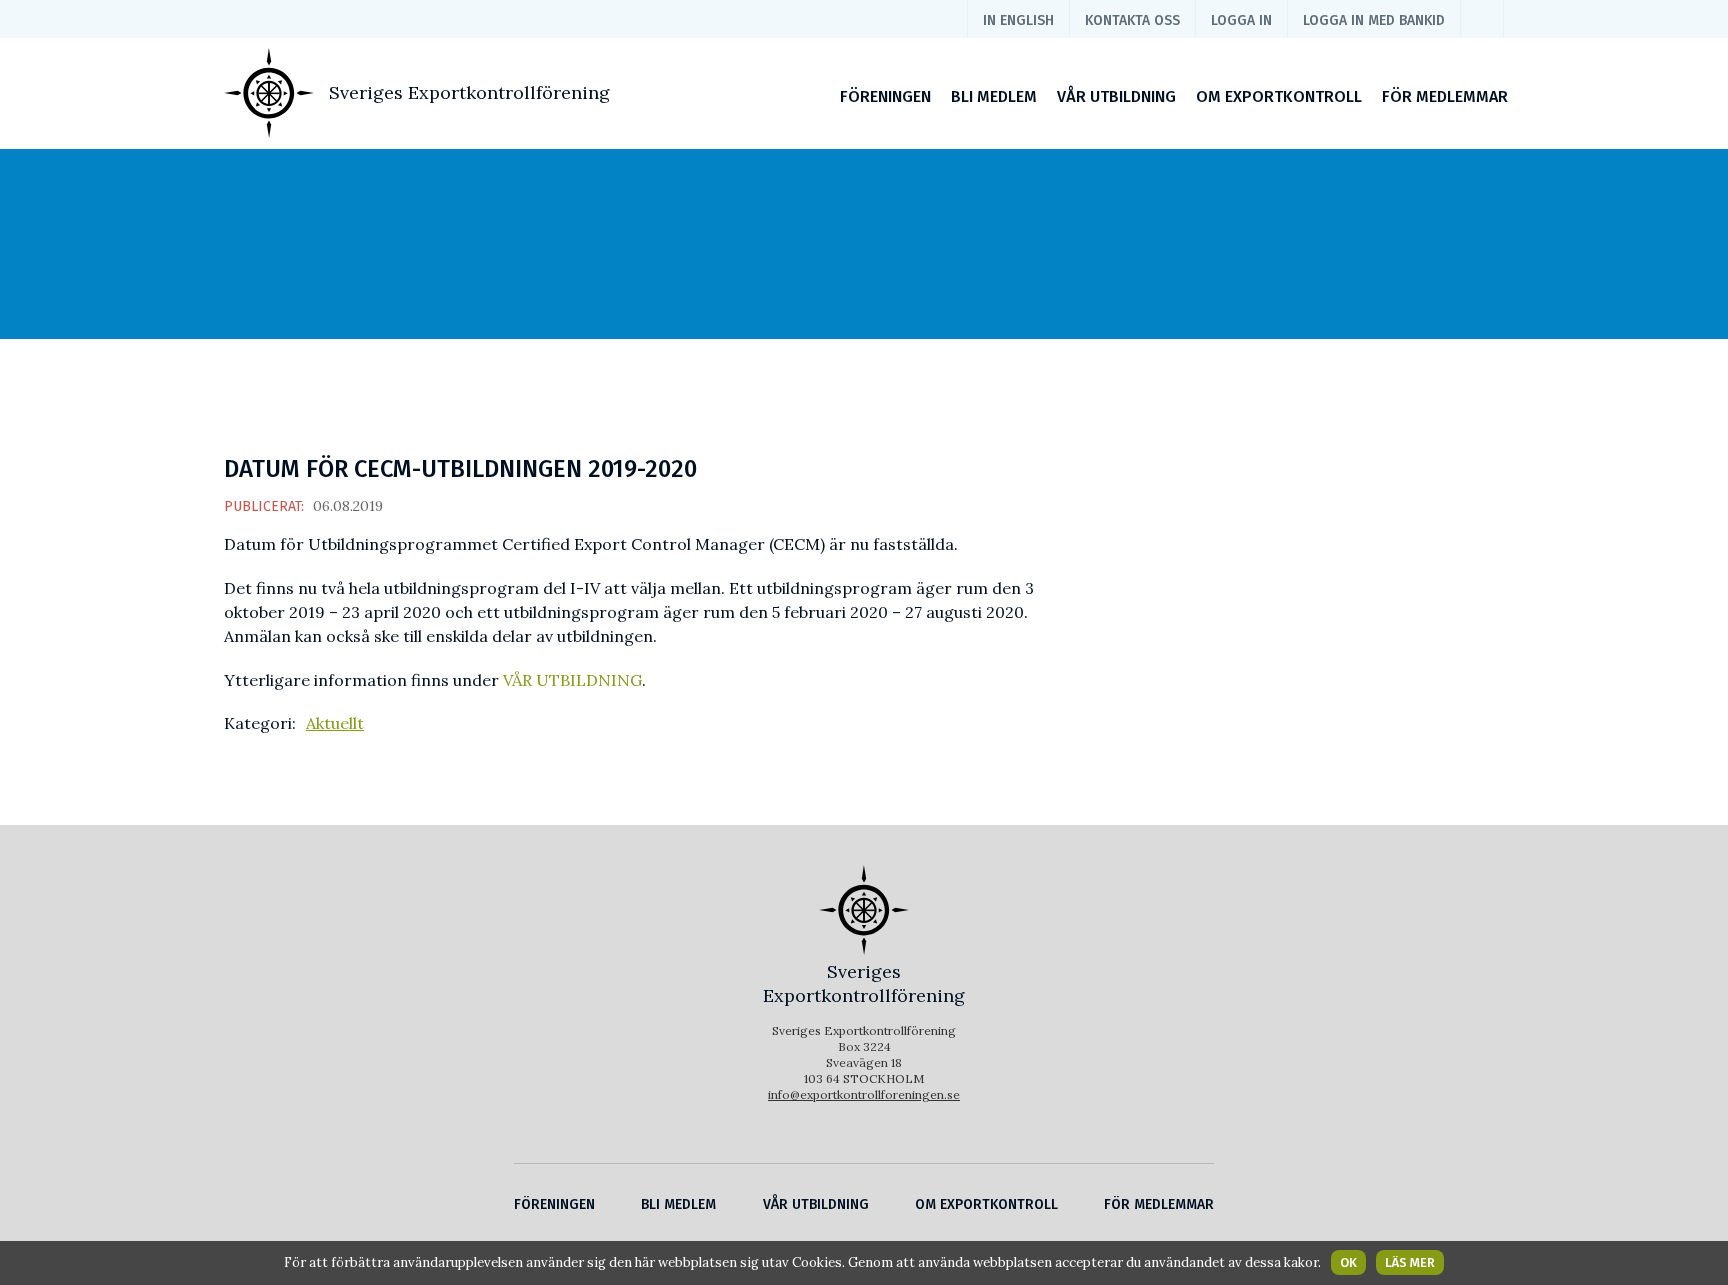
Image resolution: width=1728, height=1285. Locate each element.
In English (1018, 20)
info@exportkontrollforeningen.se (864, 1094)
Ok (1348, 1262)
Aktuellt (335, 723)
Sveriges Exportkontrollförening (469, 92)
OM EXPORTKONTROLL (1279, 96)
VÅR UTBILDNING (1116, 96)
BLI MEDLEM (994, 96)
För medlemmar (1445, 96)
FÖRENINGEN (885, 96)
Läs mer (1410, 1262)
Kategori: (260, 723)
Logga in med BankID (1374, 20)
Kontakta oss (1132, 20)
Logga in (1241, 20)
